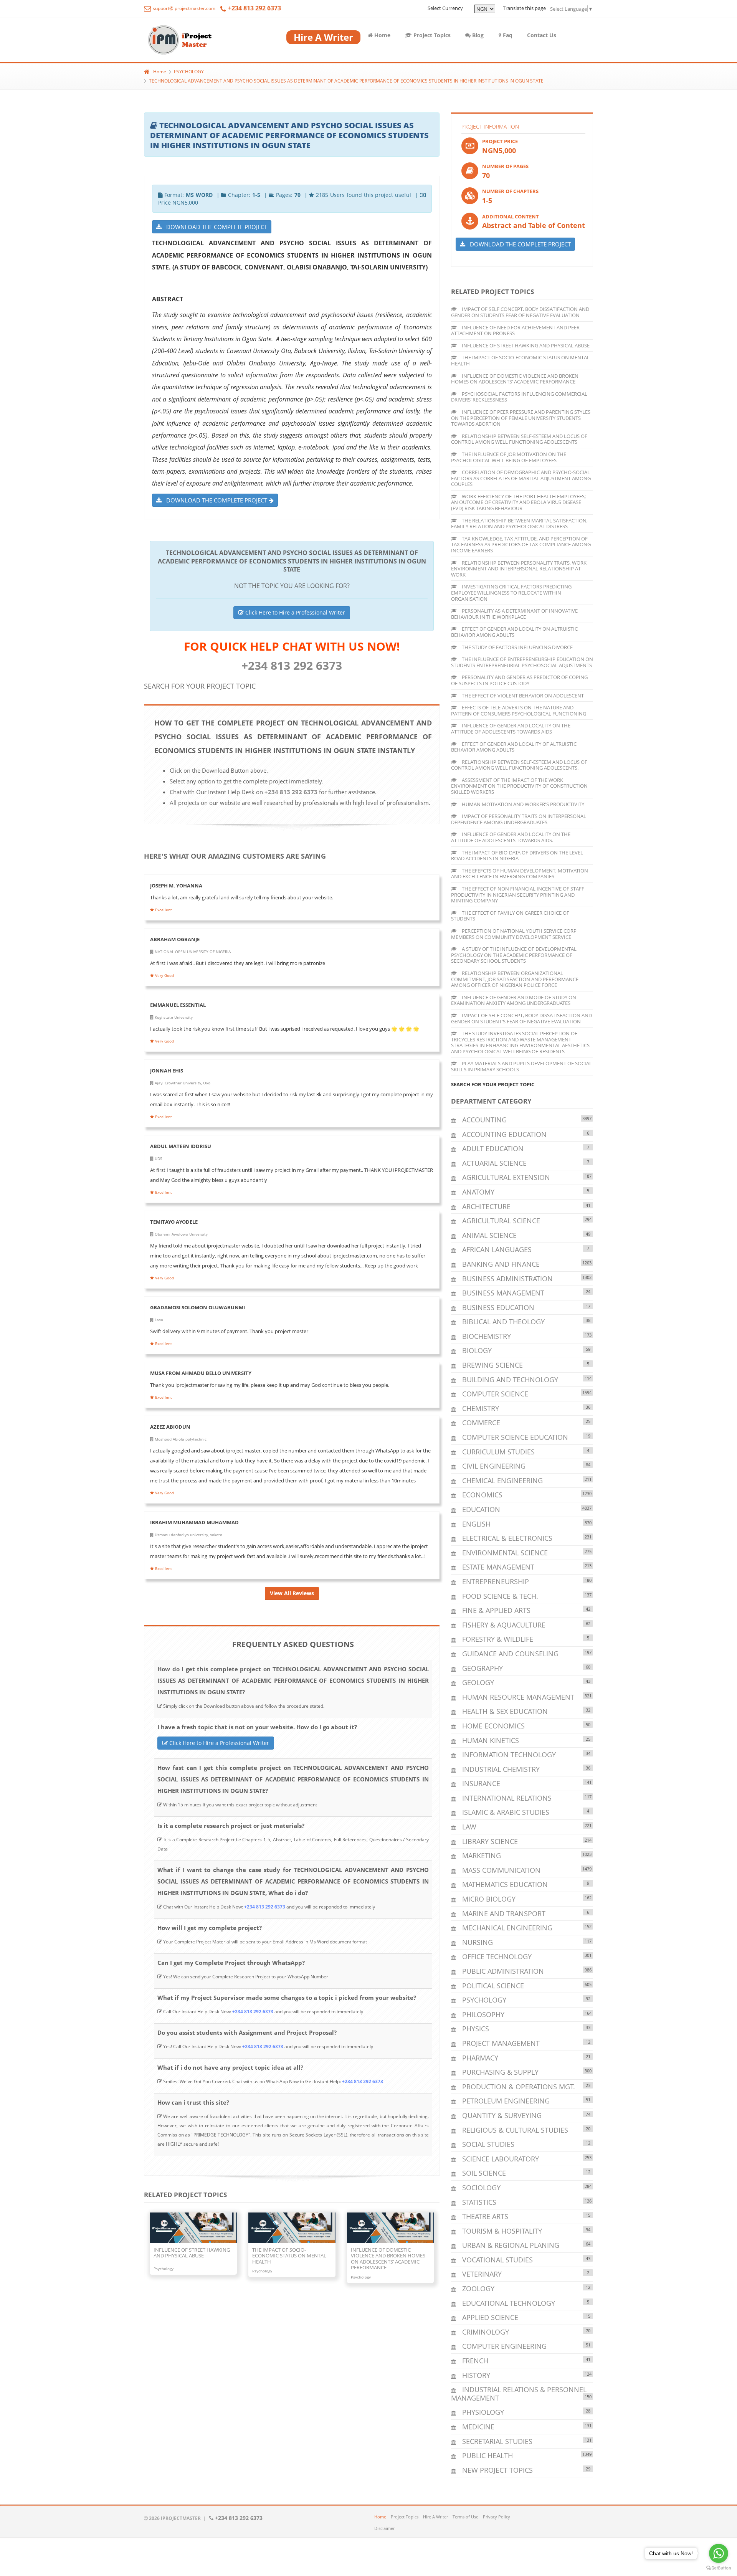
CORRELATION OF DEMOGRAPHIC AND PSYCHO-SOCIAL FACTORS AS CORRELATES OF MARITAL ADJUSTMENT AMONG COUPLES (521, 478)
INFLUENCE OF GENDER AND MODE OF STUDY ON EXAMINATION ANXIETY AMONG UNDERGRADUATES (514, 1000)
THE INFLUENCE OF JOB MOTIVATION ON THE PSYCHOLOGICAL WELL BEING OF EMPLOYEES (509, 457)
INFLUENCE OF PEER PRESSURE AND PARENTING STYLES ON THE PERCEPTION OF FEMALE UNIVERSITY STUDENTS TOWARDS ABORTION (521, 418)
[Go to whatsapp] (719, 2553)
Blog (477, 35)
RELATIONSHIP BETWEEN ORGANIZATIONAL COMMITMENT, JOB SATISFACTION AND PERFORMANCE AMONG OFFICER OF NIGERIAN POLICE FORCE (515, 979)
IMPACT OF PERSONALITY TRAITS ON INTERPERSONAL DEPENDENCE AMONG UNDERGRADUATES (519, 819)
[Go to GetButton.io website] (719, 2568)
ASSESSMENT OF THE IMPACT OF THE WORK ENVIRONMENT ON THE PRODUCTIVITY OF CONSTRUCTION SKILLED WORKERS (519, 786)
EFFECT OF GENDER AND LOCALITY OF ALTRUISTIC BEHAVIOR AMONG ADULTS (514, 747)
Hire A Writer (435, 2517)
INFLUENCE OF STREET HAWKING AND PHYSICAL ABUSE (525, 345)
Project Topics (431, 35)
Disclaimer (384, 2528)
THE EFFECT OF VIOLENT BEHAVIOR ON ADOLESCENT (522, 696)
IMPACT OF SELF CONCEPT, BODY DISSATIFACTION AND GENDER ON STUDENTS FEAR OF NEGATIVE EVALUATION (520, 312)
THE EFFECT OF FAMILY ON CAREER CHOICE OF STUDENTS (510, 916)
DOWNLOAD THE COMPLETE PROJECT (214, 227)
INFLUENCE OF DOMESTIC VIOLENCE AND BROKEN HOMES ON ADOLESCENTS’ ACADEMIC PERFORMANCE (515, 379)
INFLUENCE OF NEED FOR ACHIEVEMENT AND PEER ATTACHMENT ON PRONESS (515, 330)
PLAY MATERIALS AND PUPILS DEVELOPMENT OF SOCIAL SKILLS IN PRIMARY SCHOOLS (521, 1066)
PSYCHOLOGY (189, 72)
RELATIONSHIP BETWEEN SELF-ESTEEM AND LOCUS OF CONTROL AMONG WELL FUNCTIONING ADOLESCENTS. (519, 765)
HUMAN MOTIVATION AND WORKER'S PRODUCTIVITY (522, 804)
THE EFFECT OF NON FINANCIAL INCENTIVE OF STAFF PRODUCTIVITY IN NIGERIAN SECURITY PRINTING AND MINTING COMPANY (518, 895)
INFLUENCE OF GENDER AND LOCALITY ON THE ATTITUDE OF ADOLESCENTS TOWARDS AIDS (511, 729)
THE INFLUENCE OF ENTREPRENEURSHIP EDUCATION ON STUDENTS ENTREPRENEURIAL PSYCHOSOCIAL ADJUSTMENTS (522, 662)
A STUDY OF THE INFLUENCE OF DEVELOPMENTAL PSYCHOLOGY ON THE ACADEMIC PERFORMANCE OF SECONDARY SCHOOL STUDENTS (514, 955)
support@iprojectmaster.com (183, 8)
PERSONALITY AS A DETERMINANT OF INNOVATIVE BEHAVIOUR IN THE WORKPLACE (514, 614)
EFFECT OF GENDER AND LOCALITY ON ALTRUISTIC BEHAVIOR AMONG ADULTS (514, 632)
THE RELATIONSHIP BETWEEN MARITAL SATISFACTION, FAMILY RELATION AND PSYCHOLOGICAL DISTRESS (519, 524)
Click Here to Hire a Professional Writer (294, 612)
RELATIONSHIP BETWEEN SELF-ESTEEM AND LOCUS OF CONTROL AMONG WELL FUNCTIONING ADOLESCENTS (519, 439)
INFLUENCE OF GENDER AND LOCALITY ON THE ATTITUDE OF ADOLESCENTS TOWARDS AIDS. (511, 837)
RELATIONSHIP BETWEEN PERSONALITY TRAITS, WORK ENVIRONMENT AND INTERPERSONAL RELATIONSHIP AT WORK (519, 569)
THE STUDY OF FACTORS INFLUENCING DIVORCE (517, 647)
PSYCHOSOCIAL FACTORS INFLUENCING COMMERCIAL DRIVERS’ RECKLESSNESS (519, 397)
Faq (507, 35)
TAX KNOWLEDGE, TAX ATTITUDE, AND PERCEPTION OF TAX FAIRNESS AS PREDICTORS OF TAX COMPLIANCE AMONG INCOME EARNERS (521, 544)
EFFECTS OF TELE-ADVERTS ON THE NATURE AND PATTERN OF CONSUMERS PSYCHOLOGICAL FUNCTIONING (519, 711)
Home (382, 35)
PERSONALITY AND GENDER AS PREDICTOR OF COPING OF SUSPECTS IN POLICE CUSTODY (519, 680)
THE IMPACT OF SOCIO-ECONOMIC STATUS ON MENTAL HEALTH (520, 360)
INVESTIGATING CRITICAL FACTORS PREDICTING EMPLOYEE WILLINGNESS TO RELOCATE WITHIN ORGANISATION (511, 592)
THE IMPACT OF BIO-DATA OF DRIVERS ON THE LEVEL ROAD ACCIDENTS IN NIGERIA (517, 856)
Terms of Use (465, 2517)
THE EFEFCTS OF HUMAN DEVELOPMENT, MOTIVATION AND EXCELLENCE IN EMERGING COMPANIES (520, 874)
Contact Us (542, 35)
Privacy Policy (497, 2517)
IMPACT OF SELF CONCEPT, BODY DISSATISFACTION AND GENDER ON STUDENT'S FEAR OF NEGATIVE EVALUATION (521, 1018)
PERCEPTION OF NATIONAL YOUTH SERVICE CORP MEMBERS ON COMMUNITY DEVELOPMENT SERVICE (514, 934)
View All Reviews (292, 1593)
